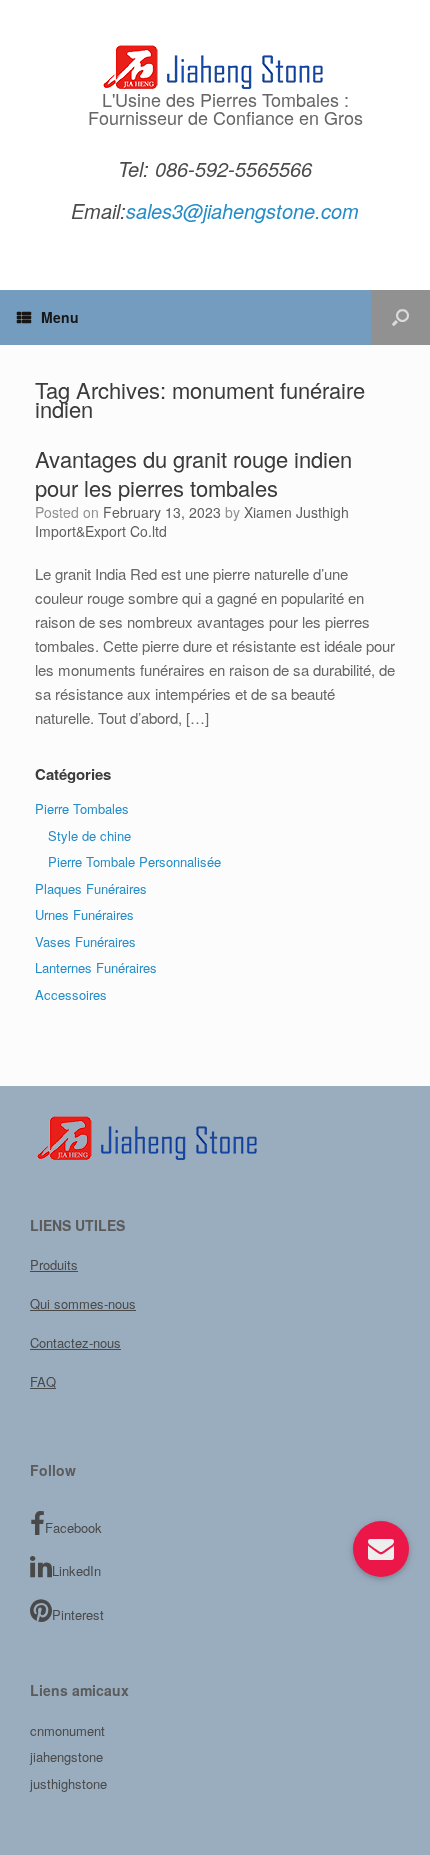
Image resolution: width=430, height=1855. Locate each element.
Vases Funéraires (85, 941)
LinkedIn (76, 1570)
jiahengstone (66, 1756)
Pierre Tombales (82, 808)
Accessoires (71, 994)
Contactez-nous (75, 1342)
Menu (60, 317)
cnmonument (67, 1730)
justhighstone (68, 1783)
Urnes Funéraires (84, 914)
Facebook (73, 1527)
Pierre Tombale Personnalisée (134, 861)
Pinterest (78, 1614)
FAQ (43, 1381)
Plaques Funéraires (91, 888)
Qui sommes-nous (83, 1303)
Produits (54, 1264)
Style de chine (89, 835)
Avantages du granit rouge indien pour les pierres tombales (193, 473)
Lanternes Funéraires (96, 967)
